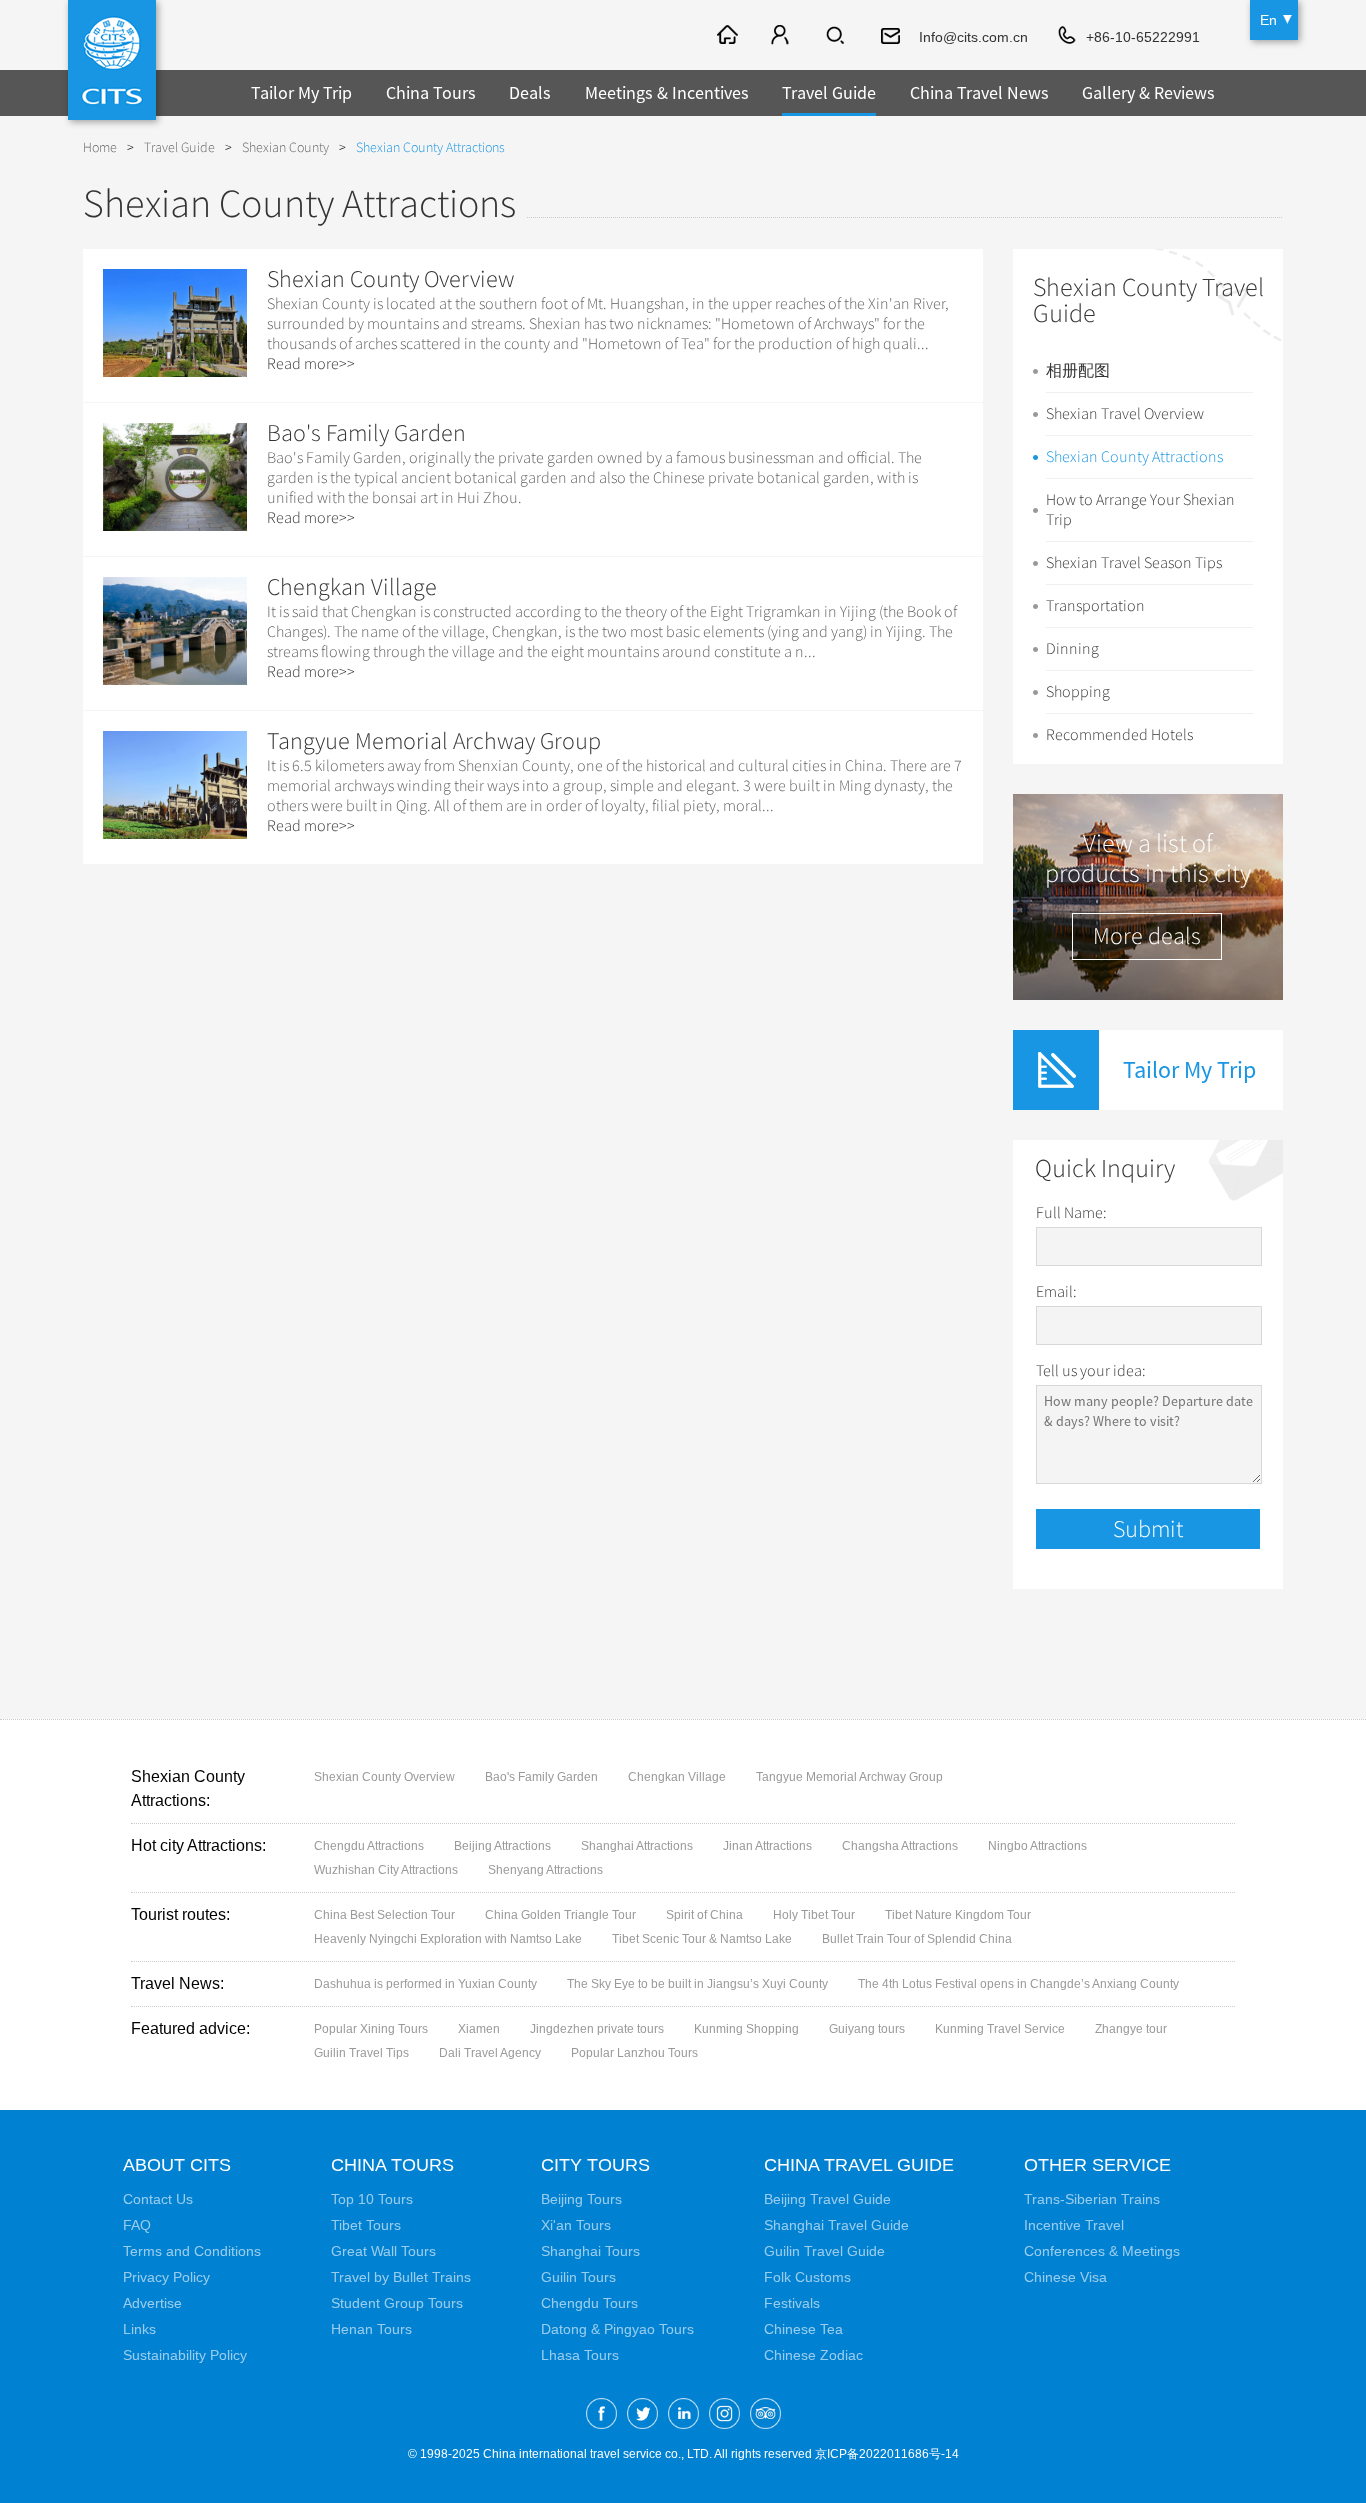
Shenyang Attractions (545, 1870)
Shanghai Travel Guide (836, 2225)
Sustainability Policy (185, 2355)
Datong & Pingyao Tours (617, 2329)
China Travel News (979, 92)
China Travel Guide (859, 2165)
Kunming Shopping (746, 2029)
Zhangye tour (1131, 2029)
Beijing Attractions (502, 1846)
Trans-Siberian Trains (1092, 2199)
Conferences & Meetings (1102, 2251)
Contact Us (158, 2199)
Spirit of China (704, 1915)
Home (100, 147)
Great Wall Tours (383, 2251)
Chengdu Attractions (369, 1846)
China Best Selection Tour (384, 1915)
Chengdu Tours (589, 2303)
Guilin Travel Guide (824, 2251)
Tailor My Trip (301, 92)
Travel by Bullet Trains (401, 2277)
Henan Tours (371, 2329)
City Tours (595, 2165)
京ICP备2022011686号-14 (887, 2454)
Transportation (1095, 606)
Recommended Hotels (1119, 735)
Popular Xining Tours (371, 2029)
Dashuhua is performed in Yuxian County (425, 1984)
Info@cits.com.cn (973, 37)
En (1268, 20)
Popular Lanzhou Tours (634, 2053)
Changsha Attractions (900, 1846)
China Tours (431, 92)
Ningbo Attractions (1037, 1846)
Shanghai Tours (590, 2251)
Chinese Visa (1065, 2277)
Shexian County (285, 147)
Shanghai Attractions (637, 1846)
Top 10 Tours (372, 2199)
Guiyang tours (867, 2029)
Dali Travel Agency (490, 2053)
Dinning (1072, 649)
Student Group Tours (397, 2303)
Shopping (1078, 692)
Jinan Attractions (767, 1846)
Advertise (152, 2303)
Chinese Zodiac (813, 2355)
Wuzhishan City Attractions (386, 1870)
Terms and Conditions (192, 2251)
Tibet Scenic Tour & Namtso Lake (702, 1939)
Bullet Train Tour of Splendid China (917, 1939)
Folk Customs (807, 2277)
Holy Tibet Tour (814, 1915)
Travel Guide (829, 92)
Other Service (1097, 2165)
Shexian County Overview (390, 279)
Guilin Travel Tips (361, 2053)
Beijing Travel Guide (827, 2199)
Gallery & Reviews (1148, 92)
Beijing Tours (581, 2199)
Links (139, 2329)
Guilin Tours (578, 2277)
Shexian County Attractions (1134, 457)
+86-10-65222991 (1143, 37)
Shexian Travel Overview (1125, 414)
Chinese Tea (803, 2329)
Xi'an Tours (576, 2225)
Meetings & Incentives (667, 92)
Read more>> (311, 364)
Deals (530, 92)
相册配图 (1078, 371)
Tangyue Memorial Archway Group (434, 741)
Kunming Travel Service (1000, 2029)
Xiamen (479, 2029)
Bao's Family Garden (366, 433)
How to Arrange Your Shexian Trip (1140, 510)
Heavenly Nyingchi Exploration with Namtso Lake (448, 1939)
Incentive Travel (1074, 2225)
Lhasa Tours (580, 2355)
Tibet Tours (366, 2225)
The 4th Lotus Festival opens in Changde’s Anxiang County (1018, 1984)
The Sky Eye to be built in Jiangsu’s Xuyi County (697, 1984)
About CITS (177, 2165)
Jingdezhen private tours (597, 2029)
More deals (1147, 936)
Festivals (792, 2303)
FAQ (137, 2225)
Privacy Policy (166, 2277)
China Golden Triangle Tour (560, 1915)
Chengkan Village (352, 587)
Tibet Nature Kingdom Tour (958, 1915)
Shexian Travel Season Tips (1134, 563)
